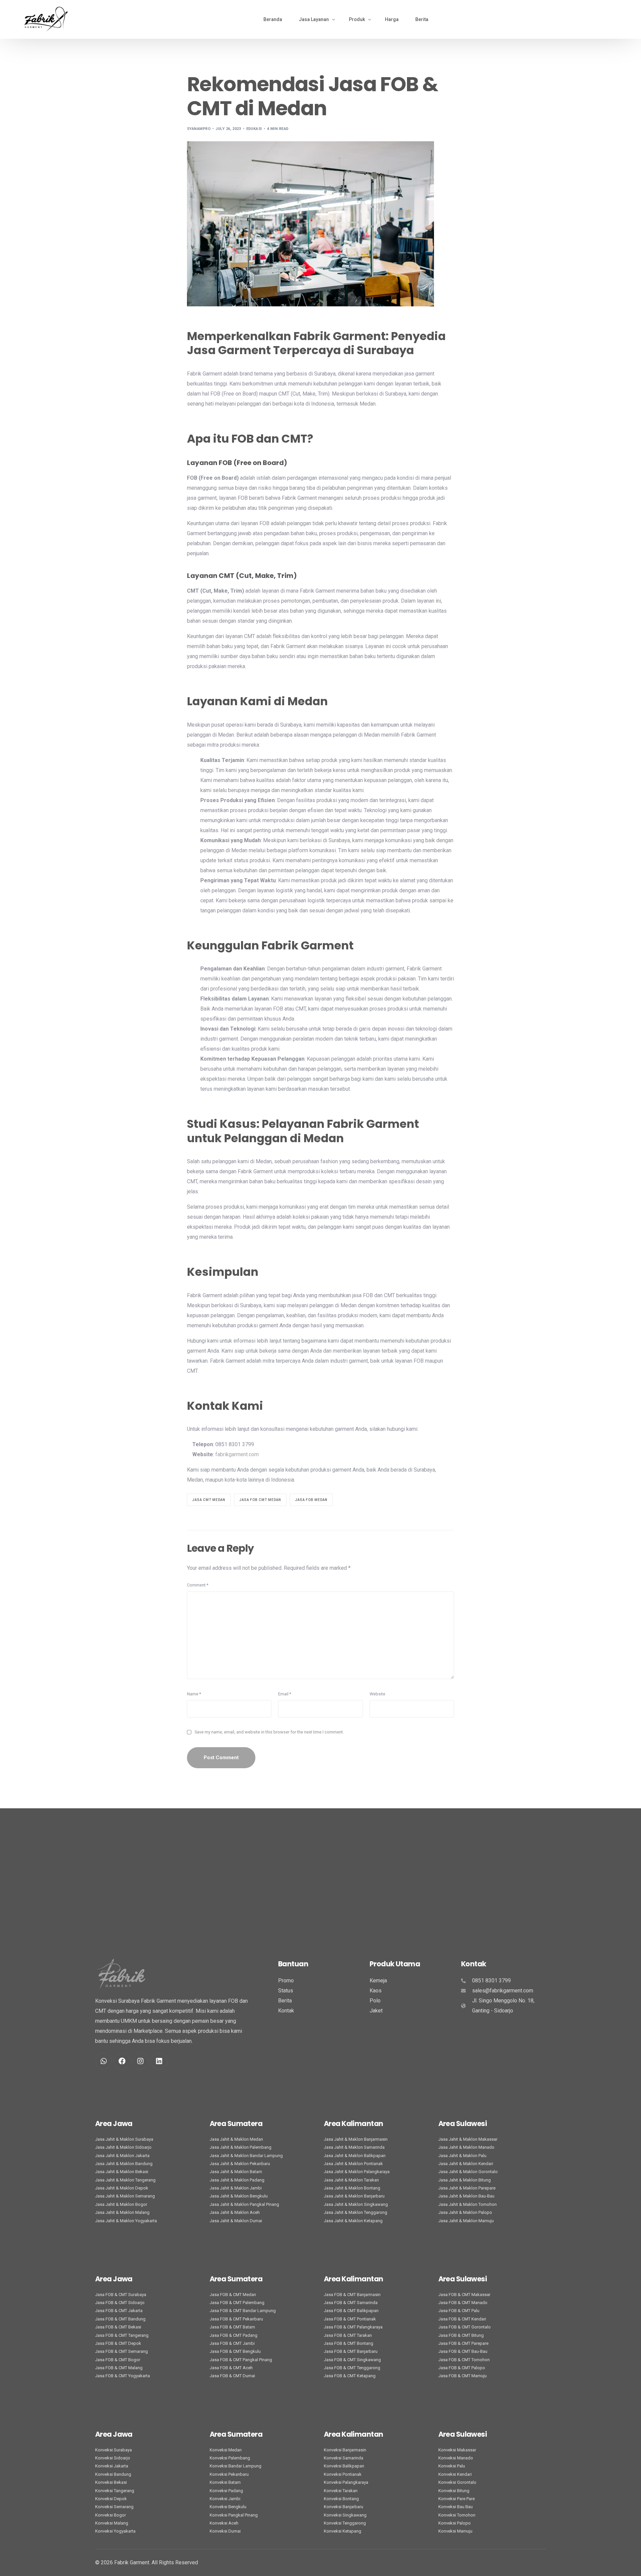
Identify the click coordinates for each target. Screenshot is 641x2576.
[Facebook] (122, 2061)
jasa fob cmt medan (260, 1500)
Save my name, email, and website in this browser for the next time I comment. (269, 1732)
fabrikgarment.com (237, 1454)
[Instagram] (141, 2061)
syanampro (199, 129)
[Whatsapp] (103, 2061)
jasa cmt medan (209, 1500)
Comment (198, 1585)
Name (194, 1694)
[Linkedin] (159, 2061)
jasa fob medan (311, 1500)
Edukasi (254, 129)
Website (377, 1694)
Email (285, 1694)
